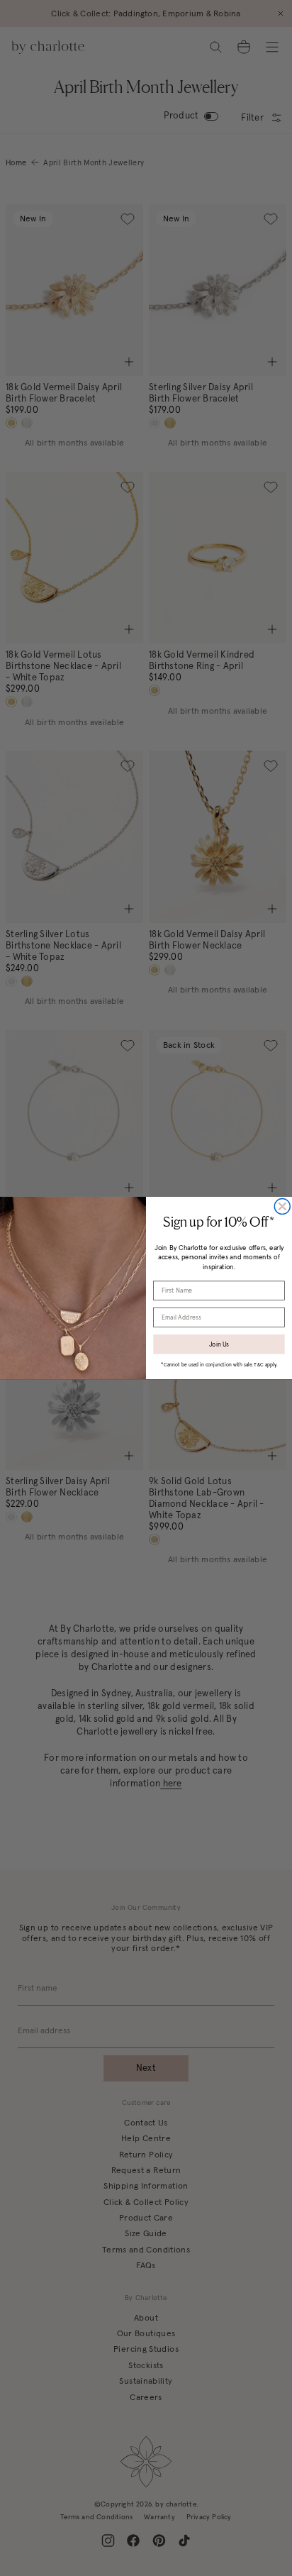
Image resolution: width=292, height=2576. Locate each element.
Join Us (219, 1344)
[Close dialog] (282, 1207)
